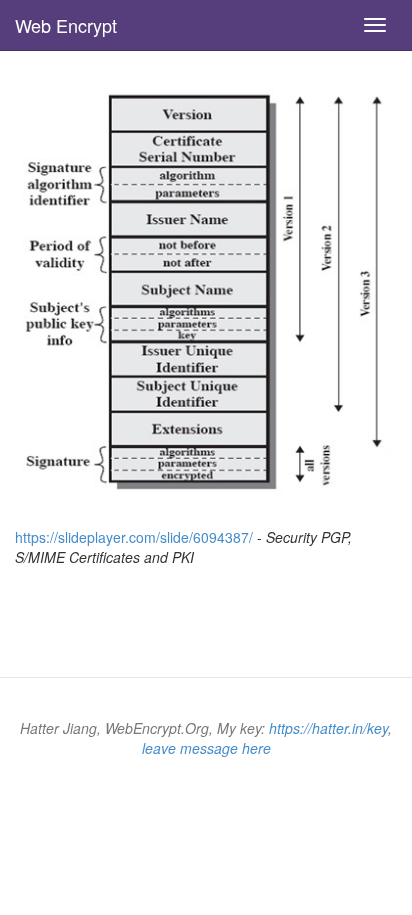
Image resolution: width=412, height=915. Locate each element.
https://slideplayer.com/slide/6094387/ (134, 537)
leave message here (206, 748)
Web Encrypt (66, 25)
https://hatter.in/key (328, 728)
